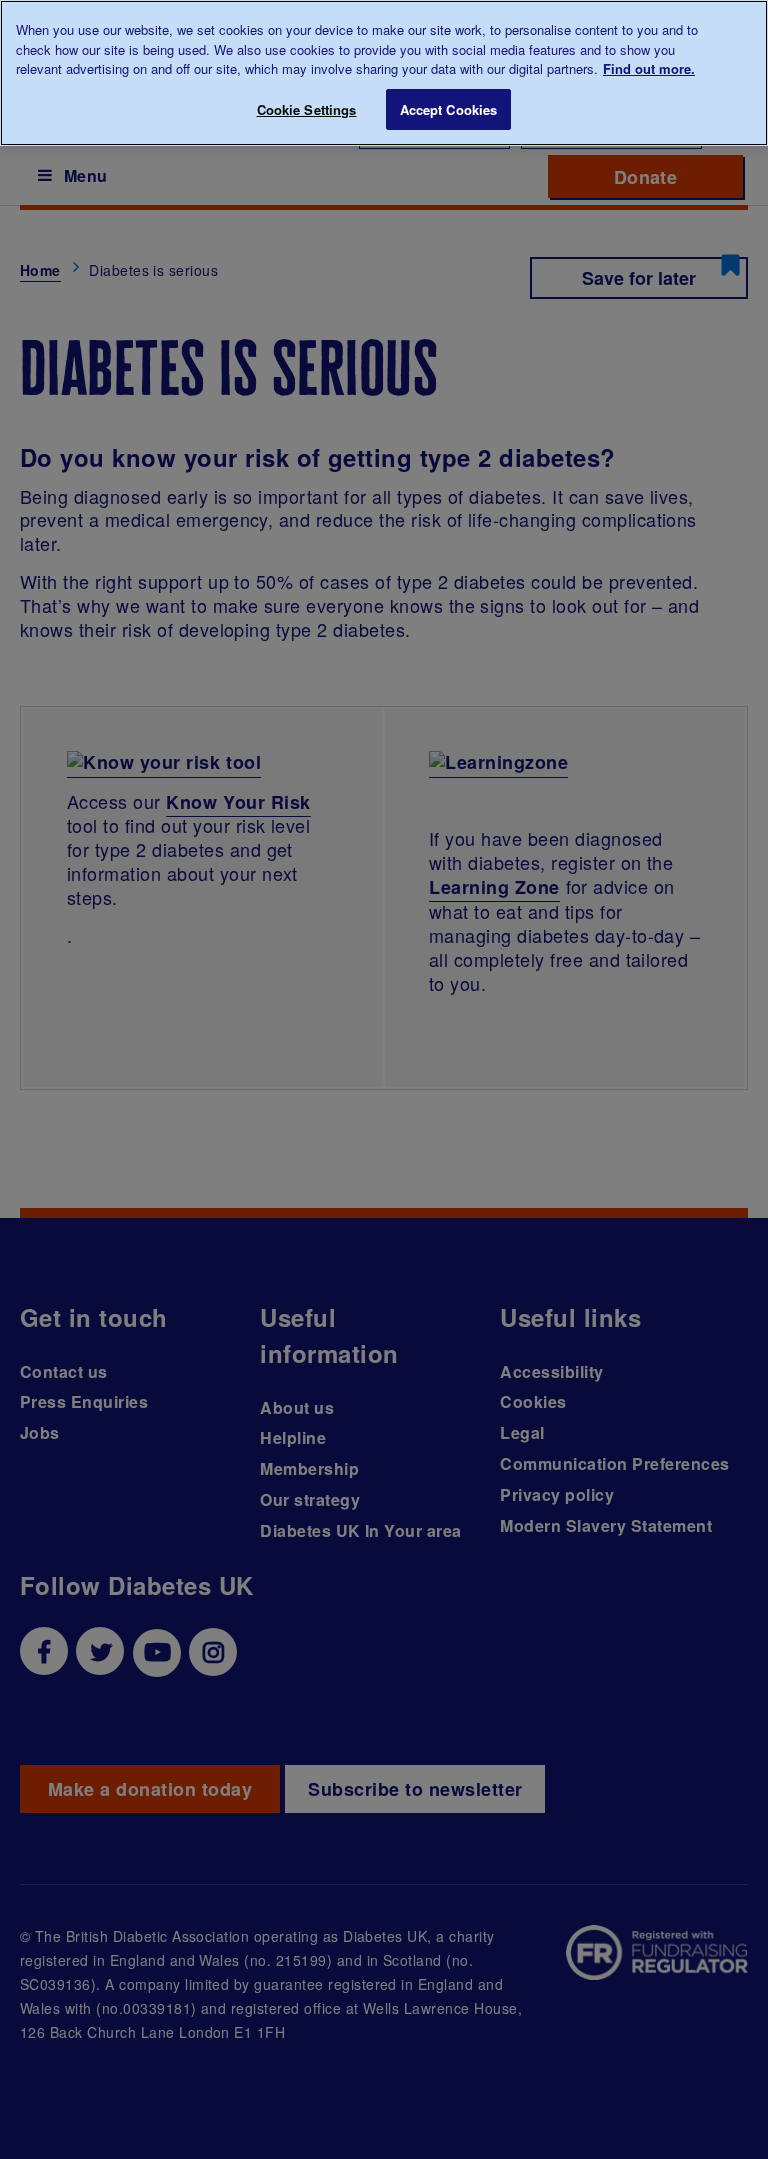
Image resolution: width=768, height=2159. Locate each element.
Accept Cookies (449, 109)
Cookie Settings (307, 109)
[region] (384, 73)
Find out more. (649, 68)
